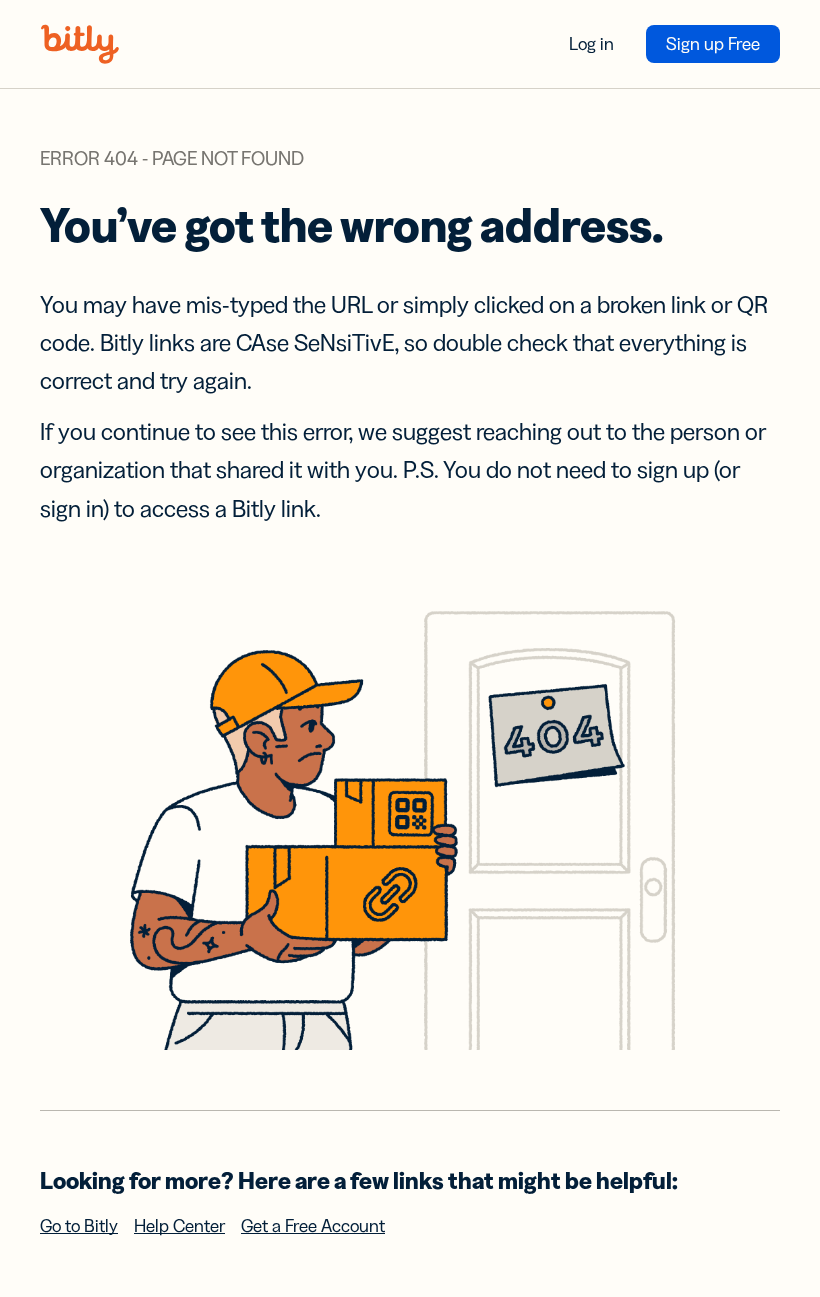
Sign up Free (713, 44)
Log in (591, 44)
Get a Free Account (313, 1226)
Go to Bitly (79, 1226)
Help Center (179, 1226)
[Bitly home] (80, 44)
